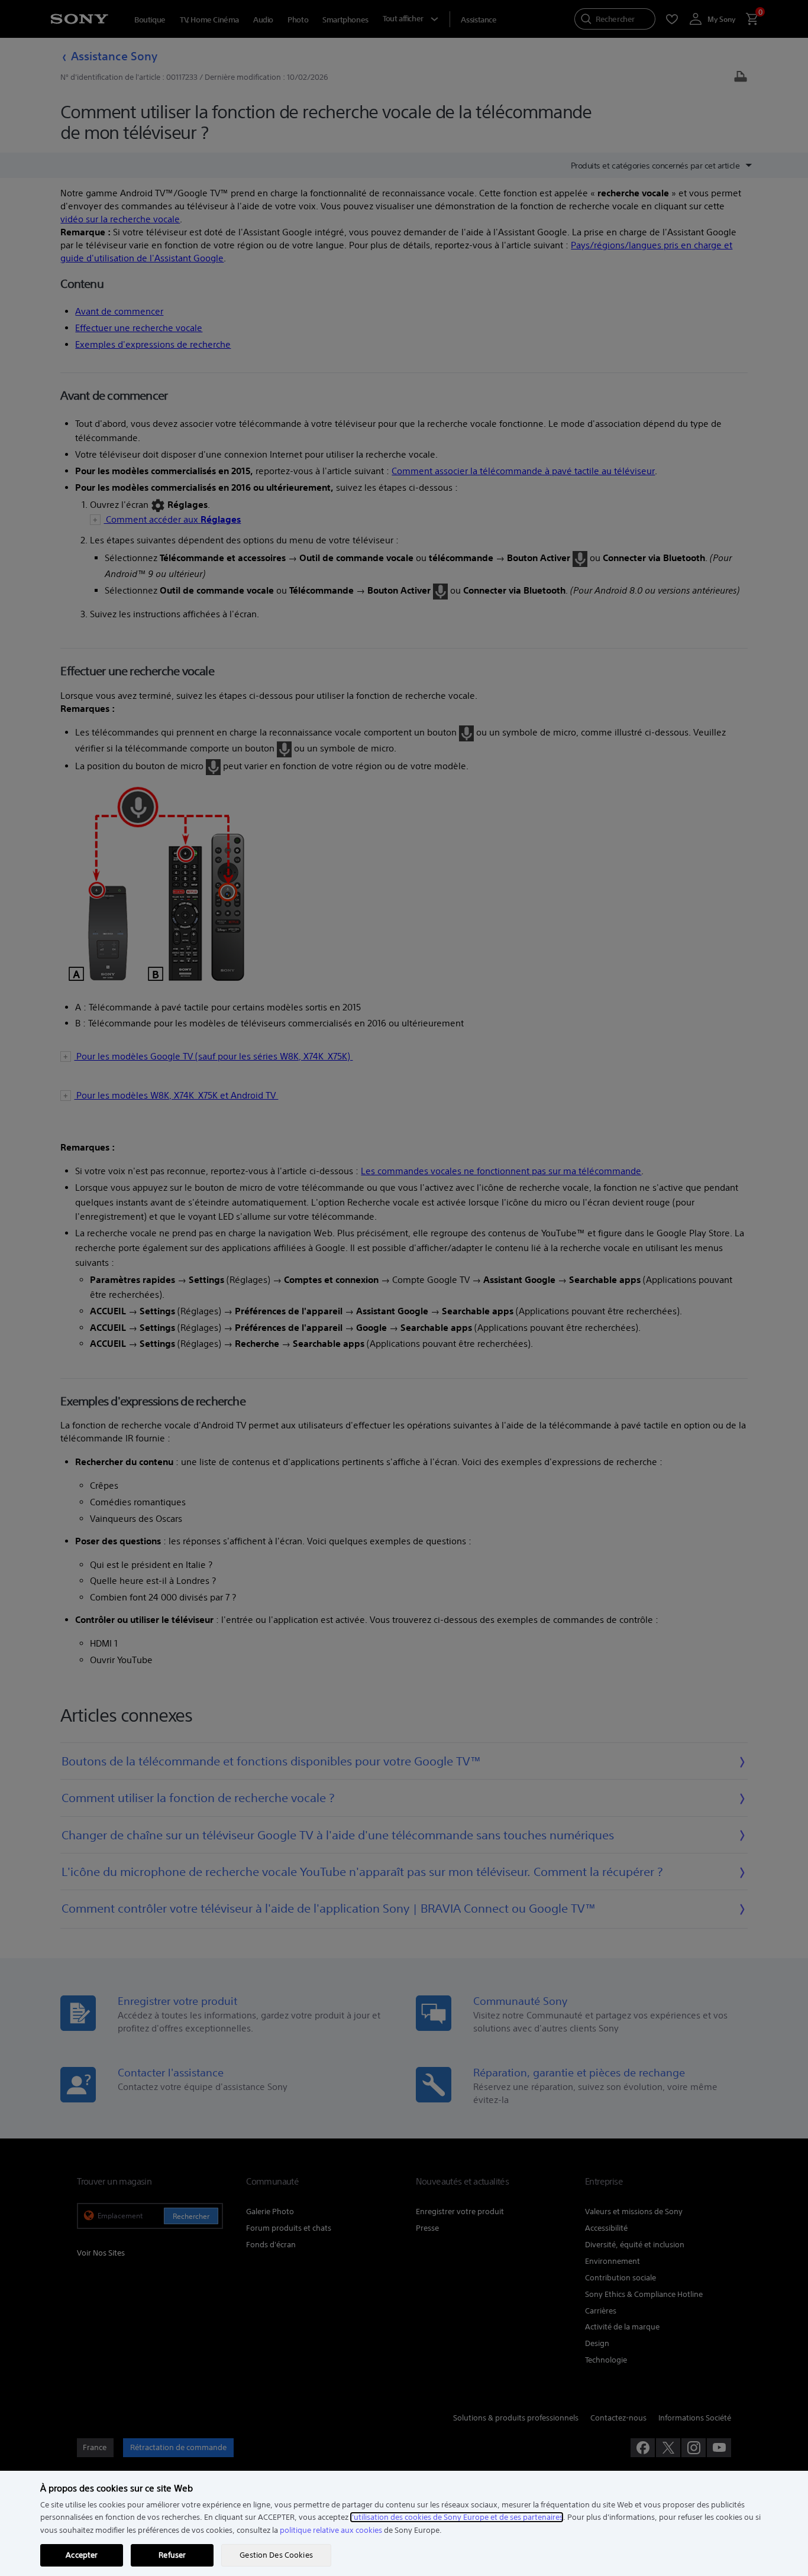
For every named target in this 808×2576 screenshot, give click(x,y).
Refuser (172, 2555)
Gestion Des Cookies (276, 2555)
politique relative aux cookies (331, 2530)
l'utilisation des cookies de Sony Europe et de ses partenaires (457, 2517)
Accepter (82, 2555)
